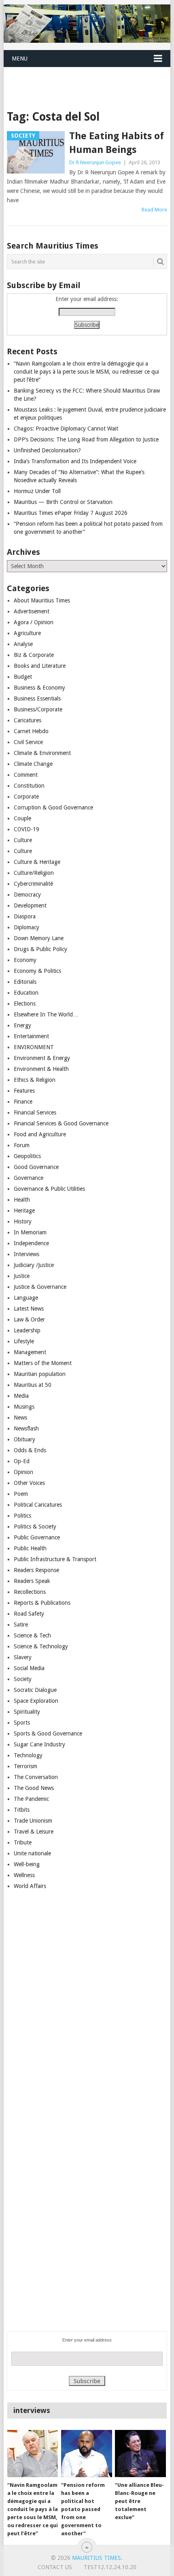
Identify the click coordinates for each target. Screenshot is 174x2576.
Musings (24, 1407)
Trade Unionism (33, 1821)
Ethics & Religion (35, 1080)
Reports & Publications (42, 1603)
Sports (22, 1723)
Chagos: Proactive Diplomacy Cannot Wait (66, 429)
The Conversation (36, 1777)
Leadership (27, 1330)
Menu (20, 59)
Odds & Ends (30, 1450)
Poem (21, 1494)
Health (22, 1200)
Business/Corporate (38, 709)
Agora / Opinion (34, 622)
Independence (31, 1243)
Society (23, 1679)
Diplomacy (27, 927)
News (20, 1418)
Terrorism (25, 1766)
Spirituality (27, 1712)
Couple (22, 818)
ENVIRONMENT (34, 1047)
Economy (25, 960)
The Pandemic (31, 1799)
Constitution (29, 786)
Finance (23, 1102)
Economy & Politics (37, 971)
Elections (25, 1004)
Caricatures (28, 720)
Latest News (29, 1309)
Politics (22, 1516)
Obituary (24, 1439)
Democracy (27, 895)
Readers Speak (32, 1581)
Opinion (23, 1472)
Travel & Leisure (34, 1832)
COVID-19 (27, 829)
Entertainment (31, 1036)
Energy (22, 1025)
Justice (22, 1276)
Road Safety (29, 1614)
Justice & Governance (40, 1287)
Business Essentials (37, 698)
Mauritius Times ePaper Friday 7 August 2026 (71, 513)
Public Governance (37, 1537)
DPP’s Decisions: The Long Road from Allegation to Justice (86, 439)
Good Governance (36, 1167)
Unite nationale (32, 1853)
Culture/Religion (34, 873)
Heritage (24, 1211)
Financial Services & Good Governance (61, 1123)
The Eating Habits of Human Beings (117, 143)
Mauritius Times (97, 2558)
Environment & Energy (42, 1058)
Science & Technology (41, 1646)
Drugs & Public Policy (40, 949)
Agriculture (27, 633)
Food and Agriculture (40, 1134)
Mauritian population (40, 1374)
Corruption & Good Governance (53, 807)
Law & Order (29, 1319)
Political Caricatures (38, 1505)
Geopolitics (27, 1156)
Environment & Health (41, 1069)
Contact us (55, 2567)
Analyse (23, 644)
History (23, 1221)
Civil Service (28, 742)
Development (30, 905)
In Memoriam (30, 1232)
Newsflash (26, 1428)
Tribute (23, 1842)
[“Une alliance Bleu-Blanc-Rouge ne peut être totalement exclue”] (140, 2454)
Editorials (25, 982)
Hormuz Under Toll (37, 491)
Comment (26, 775)
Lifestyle (24, 1341)
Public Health (30, 1548)
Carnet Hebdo (31, 731)
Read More (154, 210)
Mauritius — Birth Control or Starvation (63, 502)
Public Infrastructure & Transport (55, 1559)
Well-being (27, 1864)
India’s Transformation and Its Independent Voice (75, 461)
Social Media (29, 1668)
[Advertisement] (89, 78)
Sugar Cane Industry (39, 1744)
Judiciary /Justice (34, 1265)
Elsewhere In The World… (46, 1014)
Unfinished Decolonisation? (47, 450)
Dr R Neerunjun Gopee (95, 162)
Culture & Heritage (37, 862)
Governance (29, 1178)
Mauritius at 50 (33, 1385)
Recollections (30, 1592)
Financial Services (35, 1112)
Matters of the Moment (43, 1363)
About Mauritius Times (42, 600)
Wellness (24, 1875)
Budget (23, 677)
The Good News (34, 1788)
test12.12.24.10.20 (110, 2567)
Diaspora (25, 916)
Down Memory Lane (39, 938)
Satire (21, 1625)
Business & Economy (39, 688)
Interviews (27, 1254)
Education (26, 993)
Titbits (22, 1810)
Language (26, 1298)
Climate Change (33, 764)
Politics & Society (35, 1526)
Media (21, 1396)
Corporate (26, 797)
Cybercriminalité (33, 884)
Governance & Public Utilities (49, 1189)
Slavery (23, 1657)
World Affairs (30, 1886)
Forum (22, 1145)
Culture (23, 840)
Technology (28, 1755)
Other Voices (29, 1483)
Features (24, 1091)
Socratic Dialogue (35, 1690)
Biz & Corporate (34, 655)
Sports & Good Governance (48, 1733)
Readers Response (36, 1570)
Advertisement (32, 611)
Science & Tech (32, 1635)
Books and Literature (40, 666)
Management (30, 1352)
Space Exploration (36, 1701)
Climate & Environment (42, 753)
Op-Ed (22, 1461)
